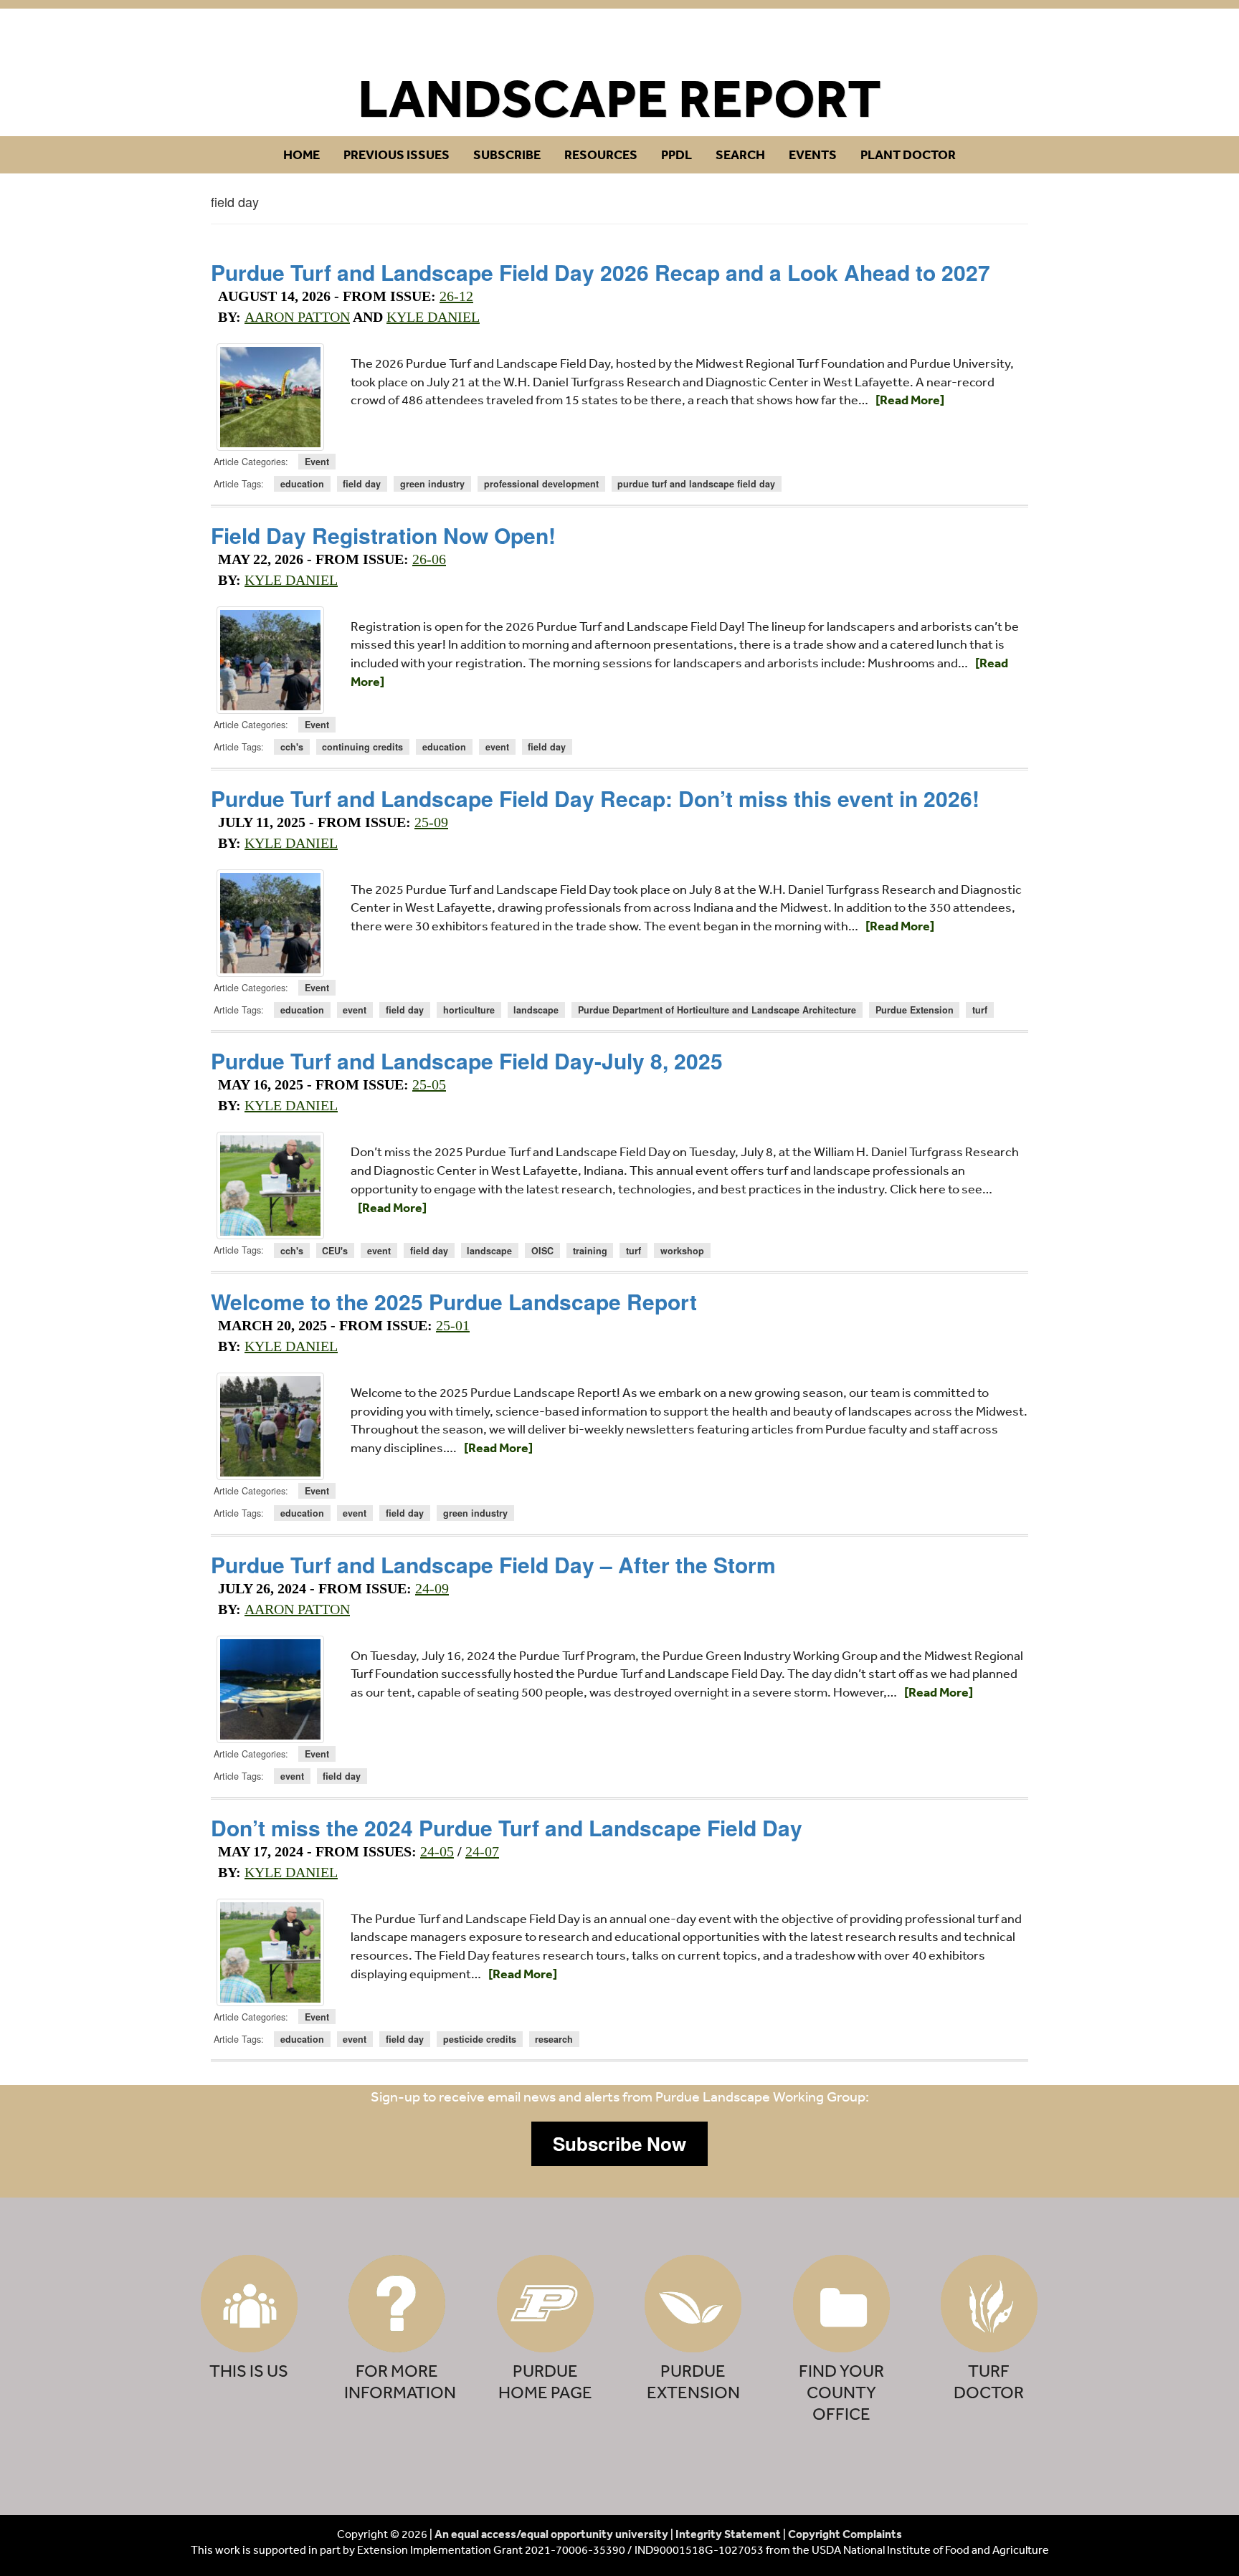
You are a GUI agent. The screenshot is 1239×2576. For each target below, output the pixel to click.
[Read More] (910, 400)
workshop (682, 1250)
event (497, 747)
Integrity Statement (728, 2534)
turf (980, 1010)
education (302, 484)
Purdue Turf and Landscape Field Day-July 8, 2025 (467, 1060)
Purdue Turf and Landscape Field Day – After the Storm (493, 1564)
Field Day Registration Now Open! (383, 535)
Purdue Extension (915, 1010)
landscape (536, 1010)
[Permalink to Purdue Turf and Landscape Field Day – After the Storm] (270, 1689)
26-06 (429, 559)
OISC (542, 1250)
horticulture (469, 1010)
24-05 (437, 1851)
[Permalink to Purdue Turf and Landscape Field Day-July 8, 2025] (270, 1186)
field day (362, 484)
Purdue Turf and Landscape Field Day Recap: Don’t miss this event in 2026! (595, 798)
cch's (292, 747)
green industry (432, 484)
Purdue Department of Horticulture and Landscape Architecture (717, 1010)
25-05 (429, 1084)
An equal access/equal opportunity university (551, 2534)
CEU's (335, 1250)
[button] (619, 2144)
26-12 (456, 296)
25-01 (453, 1325)
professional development (541, 484)
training (590, 1250)
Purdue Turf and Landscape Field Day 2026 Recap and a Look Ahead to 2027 (600, 272)
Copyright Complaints (845, 2534)
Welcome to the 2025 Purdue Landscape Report (454, 1301)
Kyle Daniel (433, 317)
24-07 (482, 1851)
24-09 (432, 1588)
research (554, 2039)
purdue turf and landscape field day (696, 484)
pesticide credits (480, 2039)
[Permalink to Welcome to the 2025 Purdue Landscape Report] (270, 1426)
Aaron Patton (297, 317)
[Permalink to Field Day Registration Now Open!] (270, 660)
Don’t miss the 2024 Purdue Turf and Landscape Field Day (507, 1827)
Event (317, 462)
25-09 (431, 822)
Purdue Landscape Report (620, 40)
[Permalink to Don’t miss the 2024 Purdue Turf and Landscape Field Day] (270, 1952)
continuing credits (362, 747)
